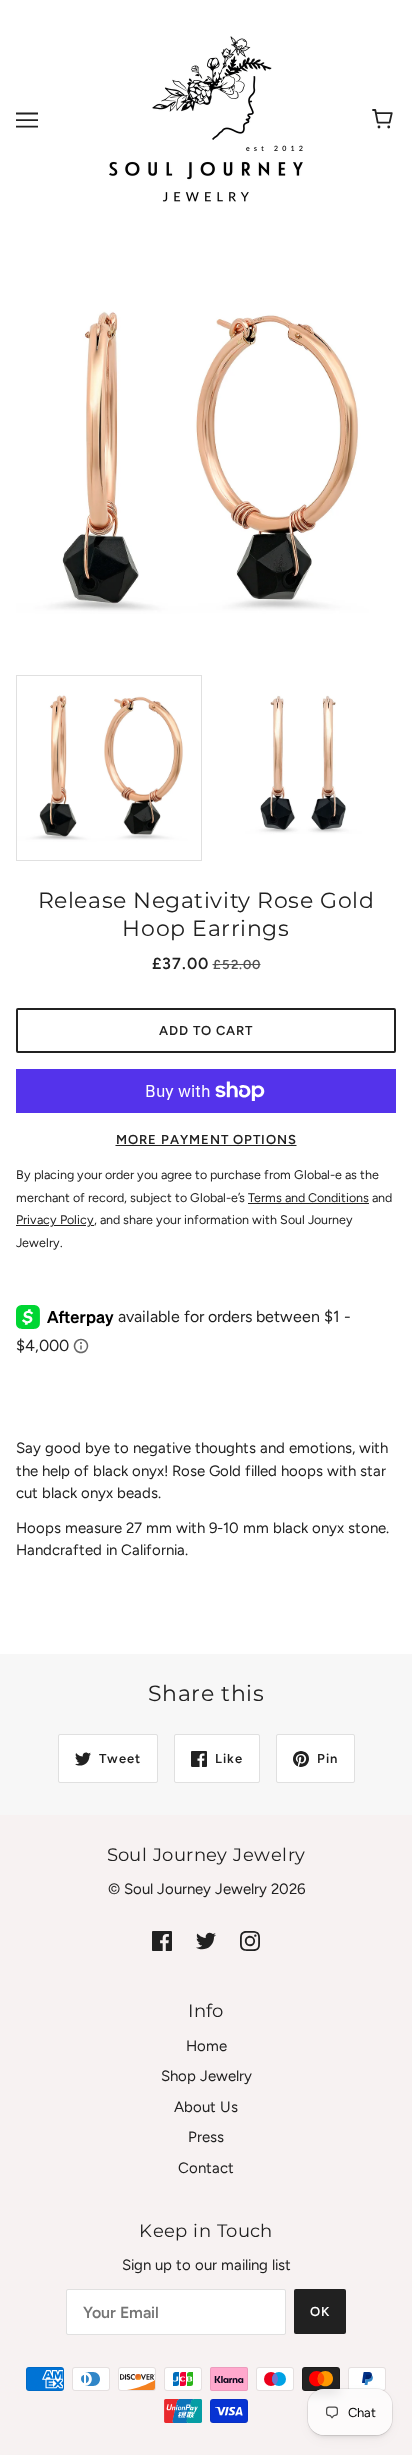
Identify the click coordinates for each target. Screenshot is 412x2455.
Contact (206, 2168)
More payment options (206, 1139)
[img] (162, 1940)
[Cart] (385, 120)
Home (206, 2046)
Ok (320, 2311)
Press (206, 2137)
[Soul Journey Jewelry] (206, 119)
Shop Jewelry (206, 2076)
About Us (206, 2107)
